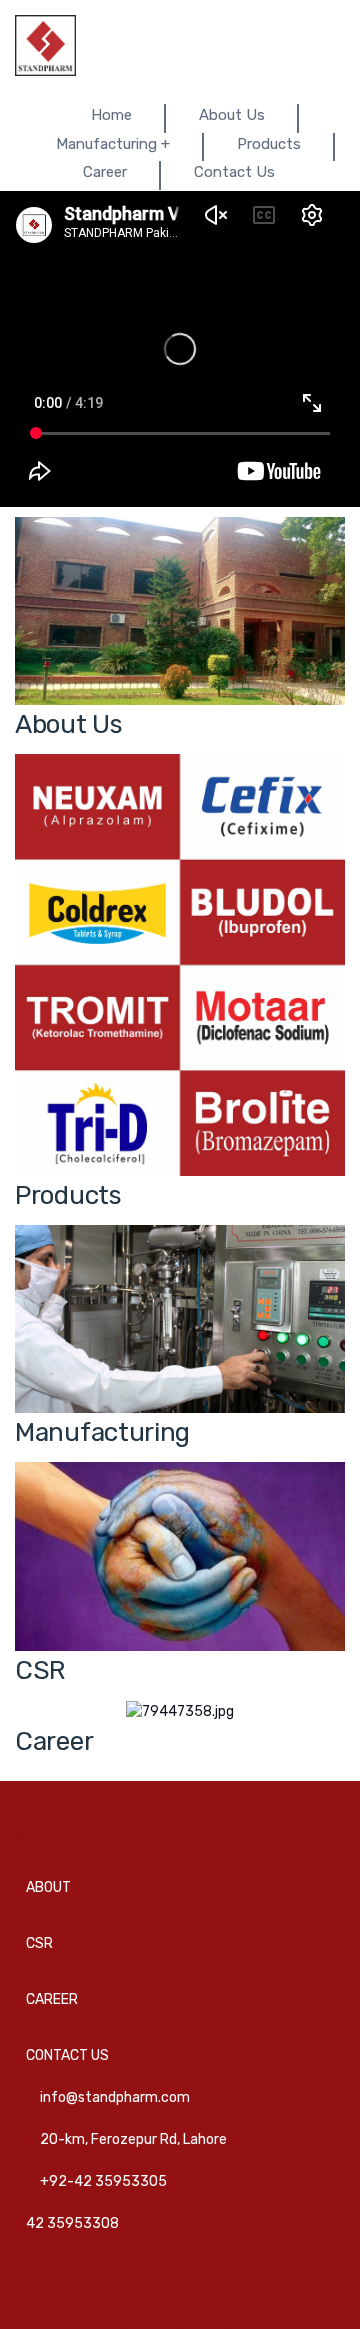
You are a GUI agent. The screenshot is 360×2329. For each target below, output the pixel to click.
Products (269, 144)
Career (105, 172)
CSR (40, 1670)
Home (111, 115)
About (48, 1887)
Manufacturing (102, 1432)
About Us (232, 115)
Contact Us (234, 172)
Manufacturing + (113, 144)
